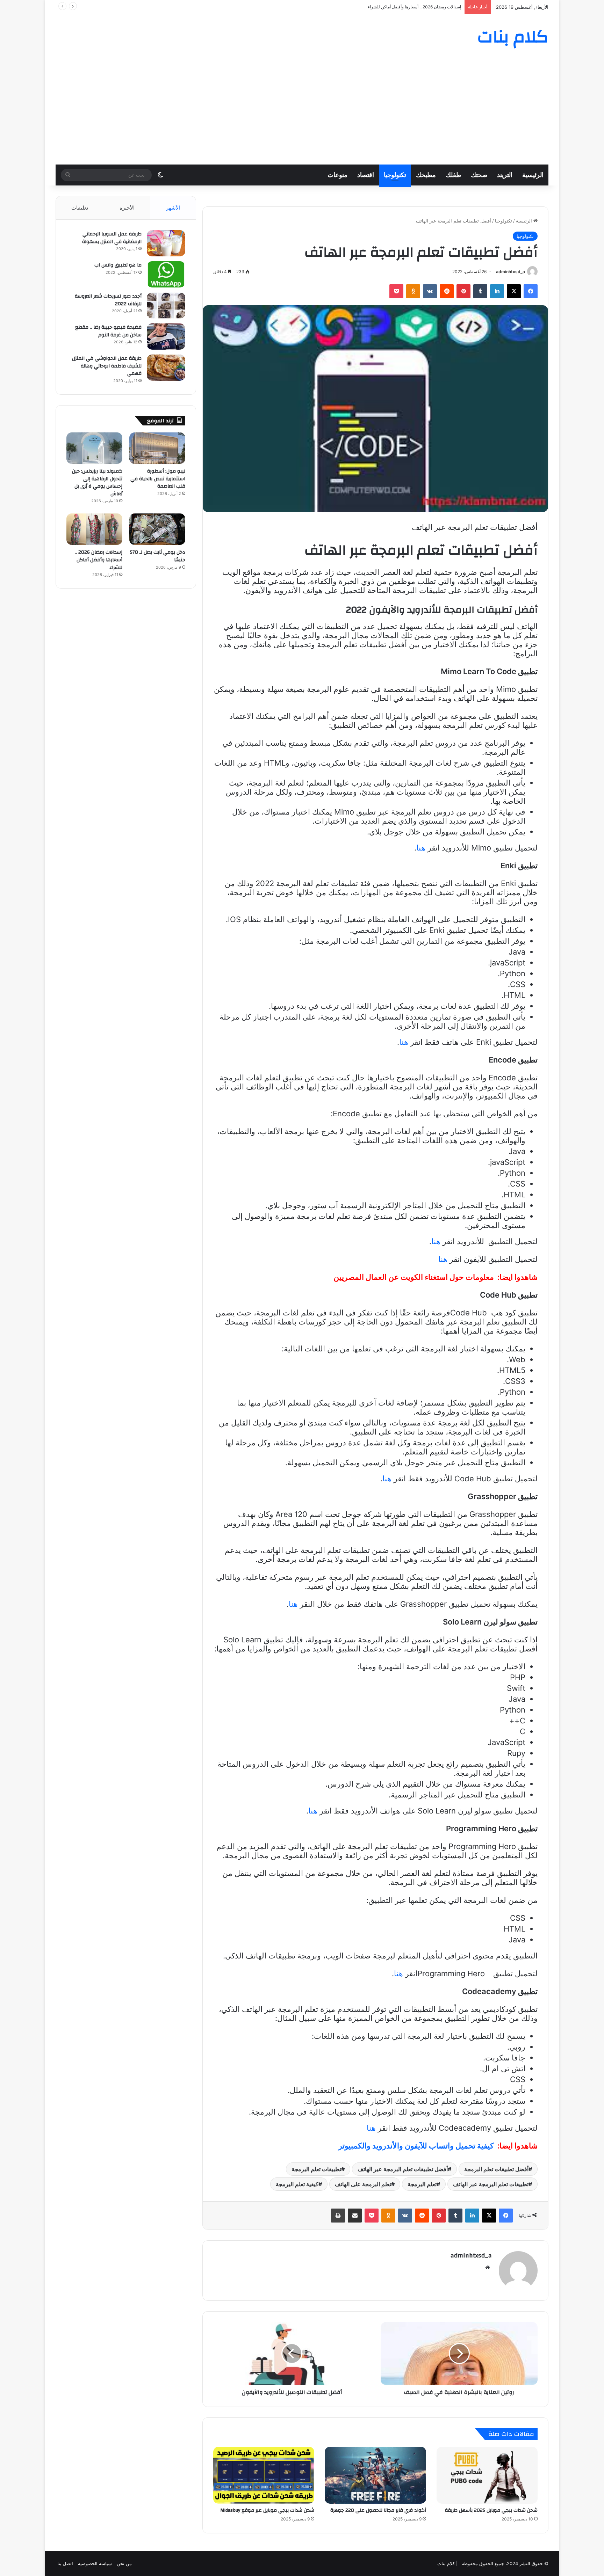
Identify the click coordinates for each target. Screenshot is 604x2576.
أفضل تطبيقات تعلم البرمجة (496, 2169)
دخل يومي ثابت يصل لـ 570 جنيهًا (158, 556)
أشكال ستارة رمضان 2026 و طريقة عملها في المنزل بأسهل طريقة (402, 7)
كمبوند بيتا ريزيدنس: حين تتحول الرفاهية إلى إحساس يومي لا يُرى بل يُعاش (97, 483)
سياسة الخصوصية (95, 2563)
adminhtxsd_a (510, 272)
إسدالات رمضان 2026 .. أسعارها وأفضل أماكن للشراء (99, 560)
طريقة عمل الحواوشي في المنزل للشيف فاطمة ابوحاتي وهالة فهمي (107, 366)
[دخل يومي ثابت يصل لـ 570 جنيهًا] (157, 529)
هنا (421, 848)
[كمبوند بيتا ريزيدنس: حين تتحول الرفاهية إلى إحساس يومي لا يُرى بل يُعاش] (94, 448)
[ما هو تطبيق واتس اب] (166, 274)
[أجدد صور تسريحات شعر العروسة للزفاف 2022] (166, 305)
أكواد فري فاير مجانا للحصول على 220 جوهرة (378, 2510)
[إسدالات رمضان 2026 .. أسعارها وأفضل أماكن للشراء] (94, 529)
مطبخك (426, 175)
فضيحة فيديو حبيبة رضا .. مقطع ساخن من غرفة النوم (108, 331)
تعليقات (80, 208)
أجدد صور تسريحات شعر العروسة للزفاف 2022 (108, 300)
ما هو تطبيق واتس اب (118, 265)
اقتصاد (366, 175)
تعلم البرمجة (422, 2184)
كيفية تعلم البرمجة (297, 2184)
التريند (505, 175)
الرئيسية (533, 175)
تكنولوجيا (395, 175)
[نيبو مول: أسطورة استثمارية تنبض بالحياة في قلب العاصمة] (157, 448)
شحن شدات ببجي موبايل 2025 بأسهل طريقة (491, 2510)
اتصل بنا (65, 2563)
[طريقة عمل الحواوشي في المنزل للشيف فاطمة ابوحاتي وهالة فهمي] (166, 368)
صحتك (479, 175)
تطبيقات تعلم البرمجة (316, 2169)
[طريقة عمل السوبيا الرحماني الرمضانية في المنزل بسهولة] (166, 243)
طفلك (453, 175)
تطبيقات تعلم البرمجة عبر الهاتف (491, 2184)
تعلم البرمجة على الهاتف (363, 2184)
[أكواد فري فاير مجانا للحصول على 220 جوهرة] (375, 2475)
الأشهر (173, 208)
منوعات (337, 175)
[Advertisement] (302, 112)
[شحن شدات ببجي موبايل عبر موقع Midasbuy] (264, 2475)
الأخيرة (127, 208)
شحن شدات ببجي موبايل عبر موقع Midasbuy (267, 2510)
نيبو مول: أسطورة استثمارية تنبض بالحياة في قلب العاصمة (158, 479)
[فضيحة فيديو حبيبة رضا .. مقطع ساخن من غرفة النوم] (166, 337)
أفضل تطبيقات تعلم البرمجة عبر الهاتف (403, 2169)
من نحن (124, 2563)
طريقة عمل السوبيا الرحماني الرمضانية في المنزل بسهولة (112, 238)
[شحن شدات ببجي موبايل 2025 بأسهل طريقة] (487, 2475)
